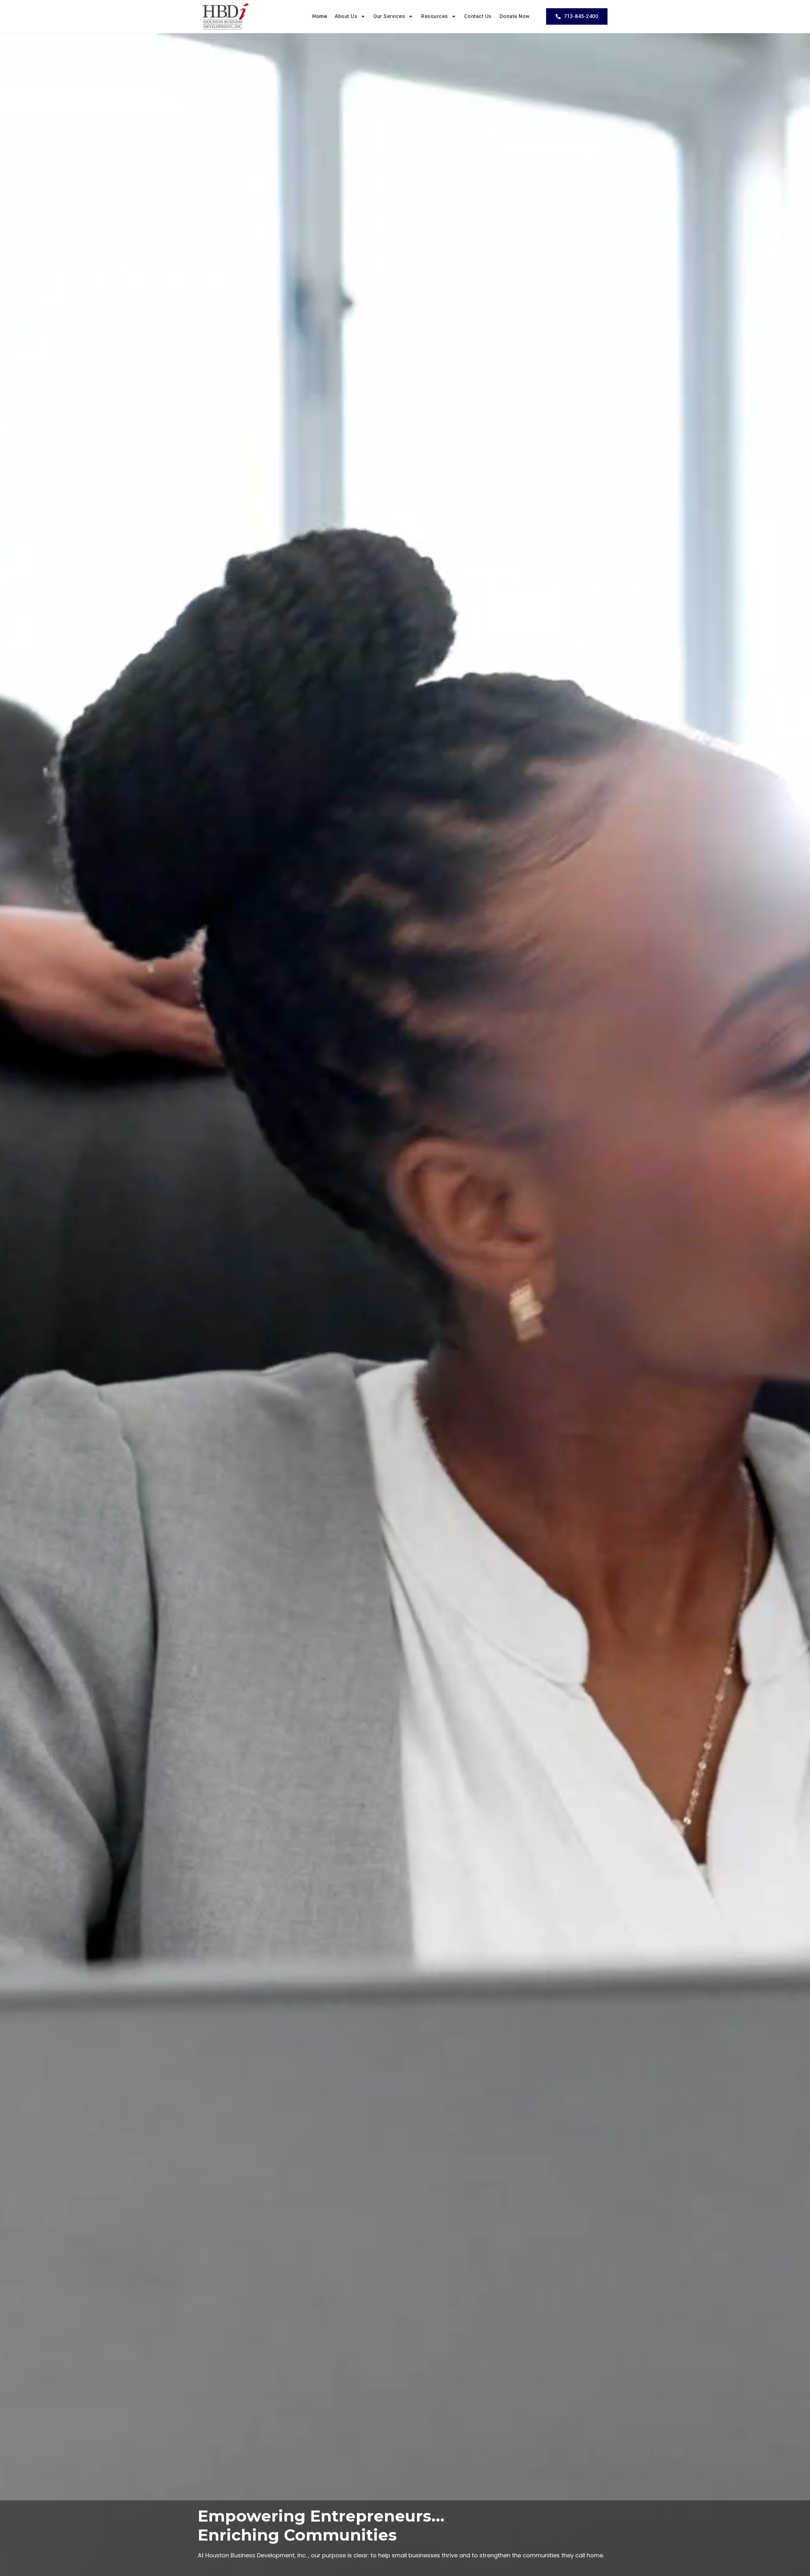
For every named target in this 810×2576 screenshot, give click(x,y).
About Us (346, 16)
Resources (435, 16)
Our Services (389, 16)
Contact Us (478, 16)
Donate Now (515, 16)
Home (320, 16)
